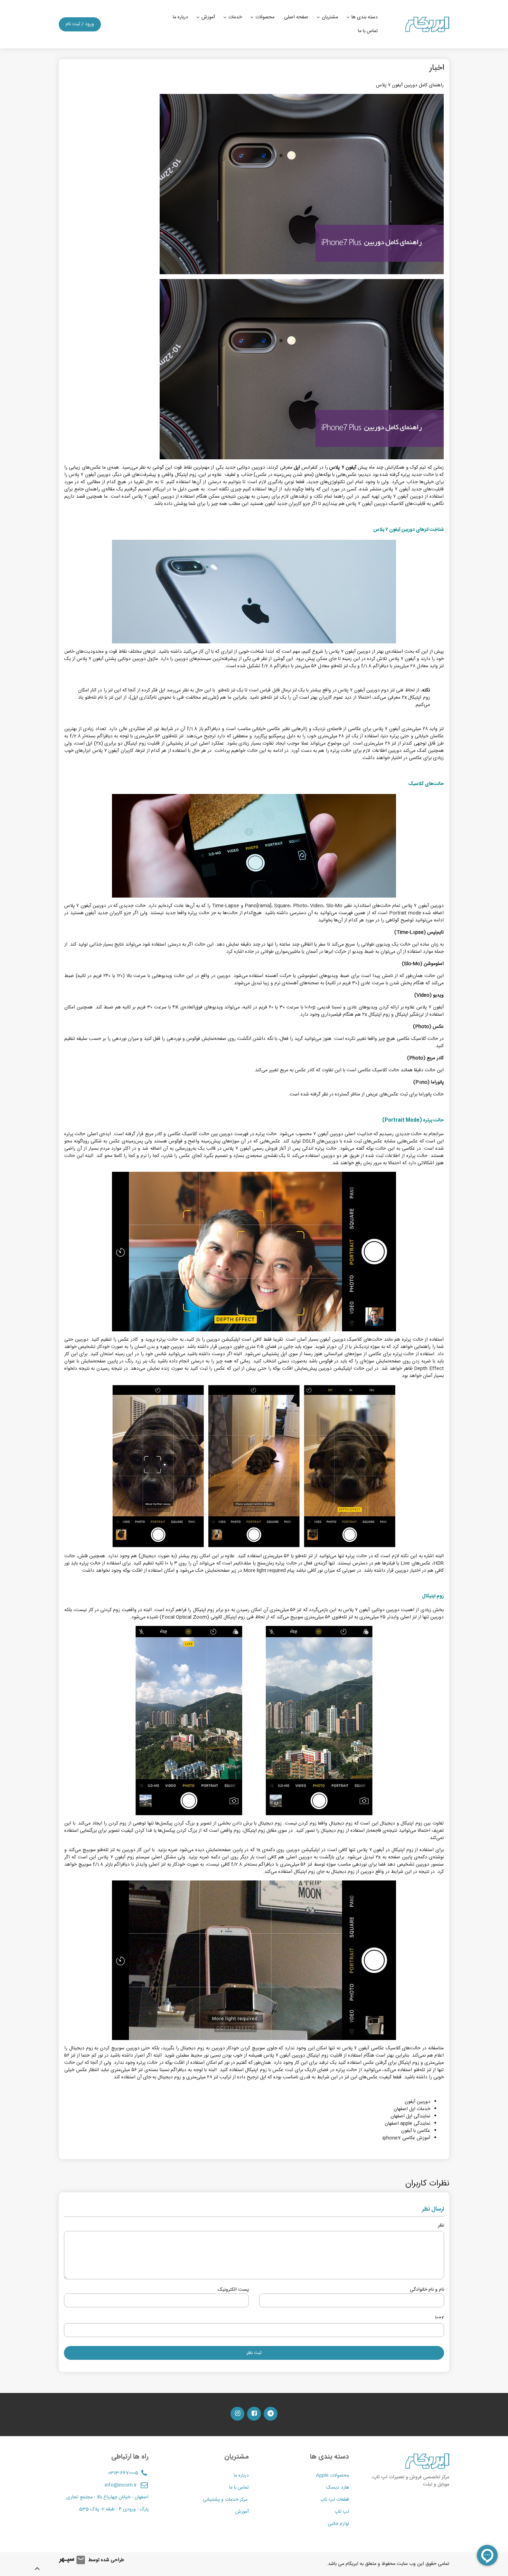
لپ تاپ (342, 2512)
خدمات (235, 17)
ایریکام (352, 2564)
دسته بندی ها (365, 17)
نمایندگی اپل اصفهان (410, 2116)
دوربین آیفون (417, 2102)
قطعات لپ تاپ (335, 2500)
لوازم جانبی (338, 2524)
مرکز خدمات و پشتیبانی (226, 2500)
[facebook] (254, 2414)
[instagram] (237, 2414)
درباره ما (180, 17)
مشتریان (330, 17)
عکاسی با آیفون (416, 2131)
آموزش (208, 17)
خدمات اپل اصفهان (412, 2109)
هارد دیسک (338, 2488)
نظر (441, 2226)
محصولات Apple (332, 2476)
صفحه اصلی (296, 17)
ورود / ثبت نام (80, 24)
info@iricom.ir (121, 2485)
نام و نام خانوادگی (427, 2290)
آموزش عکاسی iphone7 (406, 2138)
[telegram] (271, 2414)
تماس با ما (368, 31)
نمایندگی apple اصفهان (407, 2124)
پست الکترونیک (233, 2290)
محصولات (265, 17)
